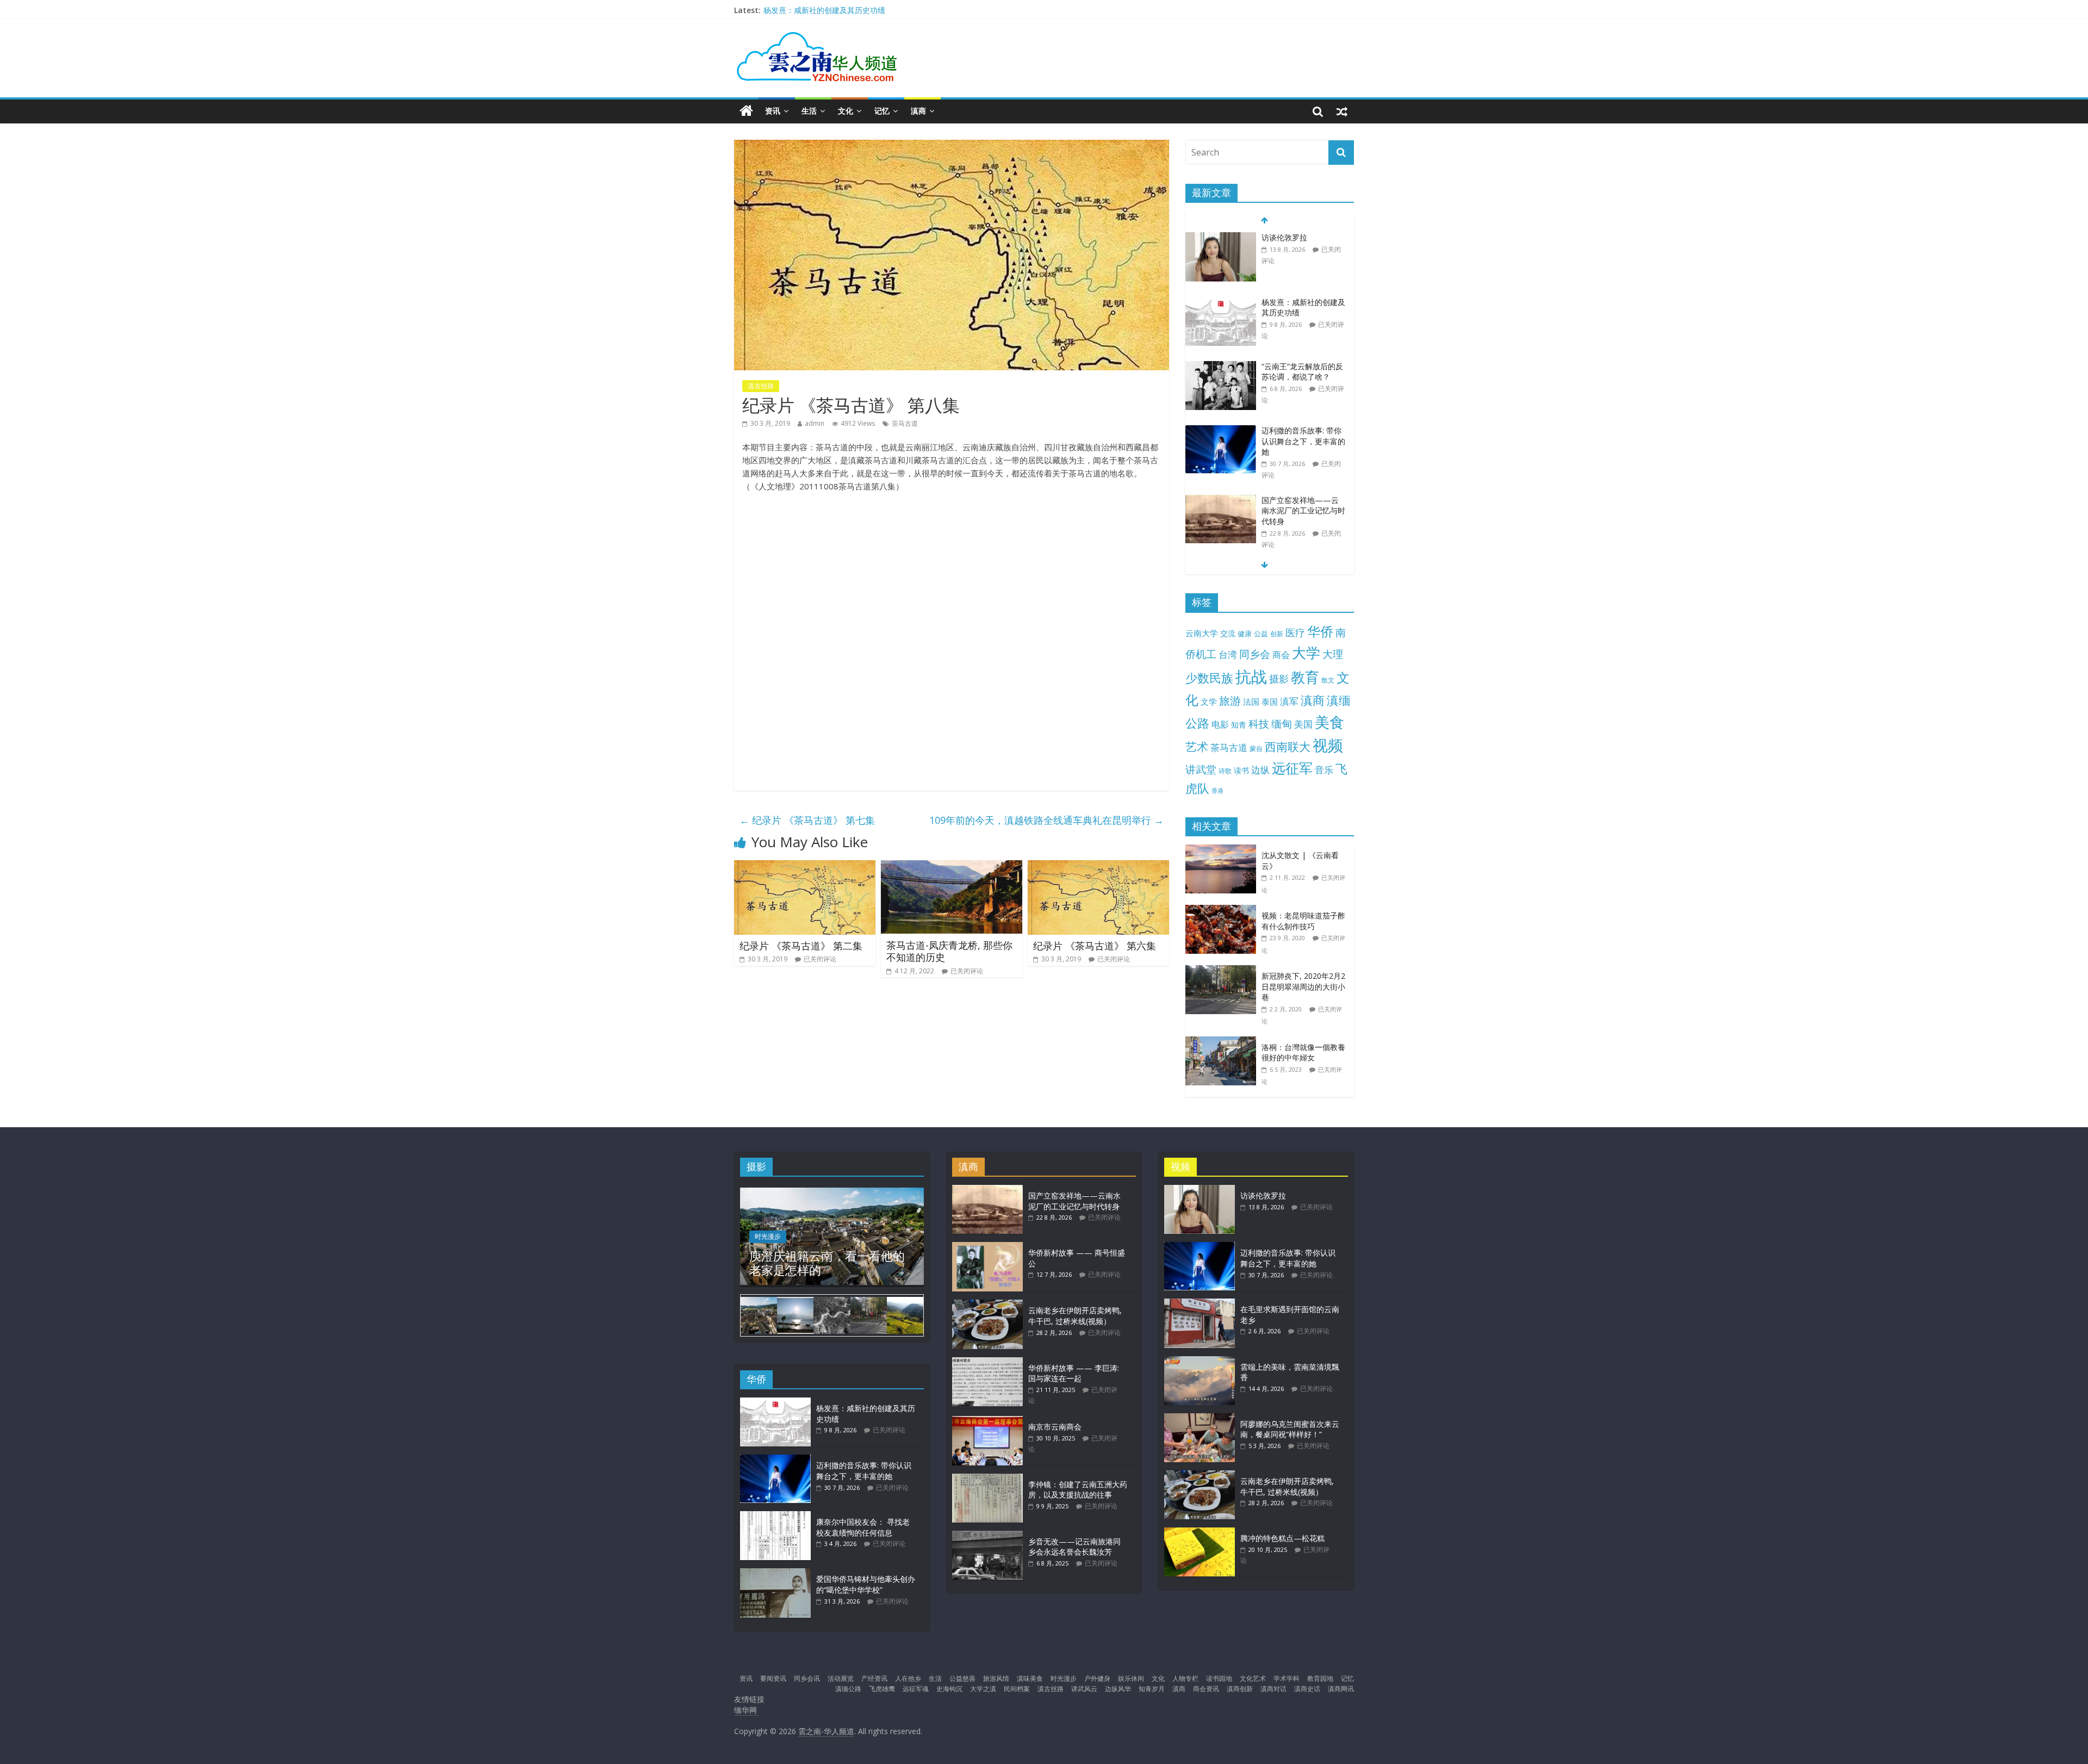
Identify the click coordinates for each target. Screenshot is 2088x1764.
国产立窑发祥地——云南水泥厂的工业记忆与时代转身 (1303, 511)
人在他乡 (908, 1678)
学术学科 (1287, 1678)
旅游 (1230, 701)
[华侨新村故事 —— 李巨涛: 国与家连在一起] (987, 1362)
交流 (1228, 633)
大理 (1333, 654)
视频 (1328, 745)
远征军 (1292, 768)
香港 (1217, 791)
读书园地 (1219, 1678)
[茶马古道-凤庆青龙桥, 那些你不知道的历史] (952, 867)
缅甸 (1282, 723)
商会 (1281, 655)
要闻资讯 (773, 1678)
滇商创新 (1240, 1689)
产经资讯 (874, 1678)
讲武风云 (1084, 1689)
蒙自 (1256, 748)
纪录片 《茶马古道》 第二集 (801, 946)
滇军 (1289, 701)
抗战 (1251, 676)
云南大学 (1202, 633)
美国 (1303, 724)
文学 (1209, 702)
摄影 (1279, 679)
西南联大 (1288, 746)
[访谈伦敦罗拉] (1221, 238)
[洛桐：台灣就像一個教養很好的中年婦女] (1223, 1042)
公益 (1261, 633)
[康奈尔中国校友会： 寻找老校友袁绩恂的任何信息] (775, 1516)
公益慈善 (962, 1678)
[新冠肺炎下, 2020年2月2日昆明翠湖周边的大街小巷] (1223, 971)
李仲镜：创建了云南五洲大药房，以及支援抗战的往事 (1078, 1490)
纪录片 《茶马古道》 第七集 (807, 820)
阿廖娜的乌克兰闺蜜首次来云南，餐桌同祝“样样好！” (1290, 1429)
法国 (1251, 701)
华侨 (1320, 631)
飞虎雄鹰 (882, 1689)
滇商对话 (1273, 1689)
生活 (809, 111)
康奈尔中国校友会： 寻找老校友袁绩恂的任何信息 (863, 1527)
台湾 (1228, 654)
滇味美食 (1030, 1678)
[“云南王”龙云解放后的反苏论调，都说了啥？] (1221, 367)
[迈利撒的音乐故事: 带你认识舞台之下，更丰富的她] (1221, 431)
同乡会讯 (807, 1678)
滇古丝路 (761, 386)
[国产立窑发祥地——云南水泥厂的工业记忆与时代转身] (1221, 501)
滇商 (918, 111)
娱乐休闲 (1131, 1678)
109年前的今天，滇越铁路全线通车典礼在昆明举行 (1046, 820)
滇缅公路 (848, 1689)
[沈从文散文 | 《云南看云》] (1223, 850)
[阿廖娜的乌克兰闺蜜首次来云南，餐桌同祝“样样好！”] (1200, 1418)
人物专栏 (1185, 1678)
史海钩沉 (949, 1689)
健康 (1245, 633)
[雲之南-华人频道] (746, 111)
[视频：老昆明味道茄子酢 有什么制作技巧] (1223, 911)
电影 (1220, 724)
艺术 (1197, 746)
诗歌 (1225, 771)
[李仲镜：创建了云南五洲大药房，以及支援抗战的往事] (987, 1479)
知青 (1239, 725)
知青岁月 (1152, 1689)
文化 (846, 111)
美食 (1329, 722)
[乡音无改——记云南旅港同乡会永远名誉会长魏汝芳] (987, 1536)
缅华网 (747, 1710)
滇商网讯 (1341, 1689)
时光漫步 (768, 1236)
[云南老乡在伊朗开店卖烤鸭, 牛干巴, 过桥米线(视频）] (987, 1305)
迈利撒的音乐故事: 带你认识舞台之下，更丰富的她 (1303, 441)
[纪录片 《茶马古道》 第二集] (805, 867)
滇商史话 (1307, 1689)
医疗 (1295, 632)
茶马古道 (905, 423)
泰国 (1270, 701)
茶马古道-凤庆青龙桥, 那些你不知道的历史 (949, 951)
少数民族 (1209, 678)
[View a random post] (1342, 111)
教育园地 (1320, 1678)
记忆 (882, 111)
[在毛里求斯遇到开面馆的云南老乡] (1200, 1304)
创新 (1277, 633)
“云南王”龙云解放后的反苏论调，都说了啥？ (1302, 372)
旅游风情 (996, 1678)
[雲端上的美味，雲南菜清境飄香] (1200, 1361)
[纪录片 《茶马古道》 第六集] (1098, 867)
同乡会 (1255, 654)
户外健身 (1097, 1678)
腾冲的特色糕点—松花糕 (1282, 1538)
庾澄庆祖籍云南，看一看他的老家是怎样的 (827, 1263)
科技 (1259, 723)
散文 (1328, 680)
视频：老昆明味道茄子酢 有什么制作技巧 (1303, 921)
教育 (1305, 677)
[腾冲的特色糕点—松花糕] (1200, 1533)
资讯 (773, 111)
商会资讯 (1206, 1689)
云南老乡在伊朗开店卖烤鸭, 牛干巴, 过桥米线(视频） (1075, 1316)
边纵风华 (1118, 1689)
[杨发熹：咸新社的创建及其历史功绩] (1221, 303)
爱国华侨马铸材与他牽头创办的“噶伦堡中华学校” (866, 1584)
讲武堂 (1201, 769)
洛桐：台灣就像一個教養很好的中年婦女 (1303, 1052)
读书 (1241, 770)
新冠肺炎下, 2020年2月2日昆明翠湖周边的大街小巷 (1303, 986)
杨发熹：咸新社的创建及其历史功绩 (824, 10)
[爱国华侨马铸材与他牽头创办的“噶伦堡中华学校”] (775, 1573)
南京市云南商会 (1055, 1427)
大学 (1306, 653)
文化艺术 (1253, 1678)
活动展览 (841, 1678)
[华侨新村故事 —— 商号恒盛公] (987, 1247)
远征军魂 (916, 1689)
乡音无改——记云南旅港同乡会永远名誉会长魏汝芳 (1074, 1547)
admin (815, 423)
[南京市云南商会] (987, 1421)
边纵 (1260, 769)
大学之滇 (983, 1689)
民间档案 (1017, 1689)
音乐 (1324, 769)
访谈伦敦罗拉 (1284, 237)
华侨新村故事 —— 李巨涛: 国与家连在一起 (1074, 1373)
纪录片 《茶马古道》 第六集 (1095, 946)
